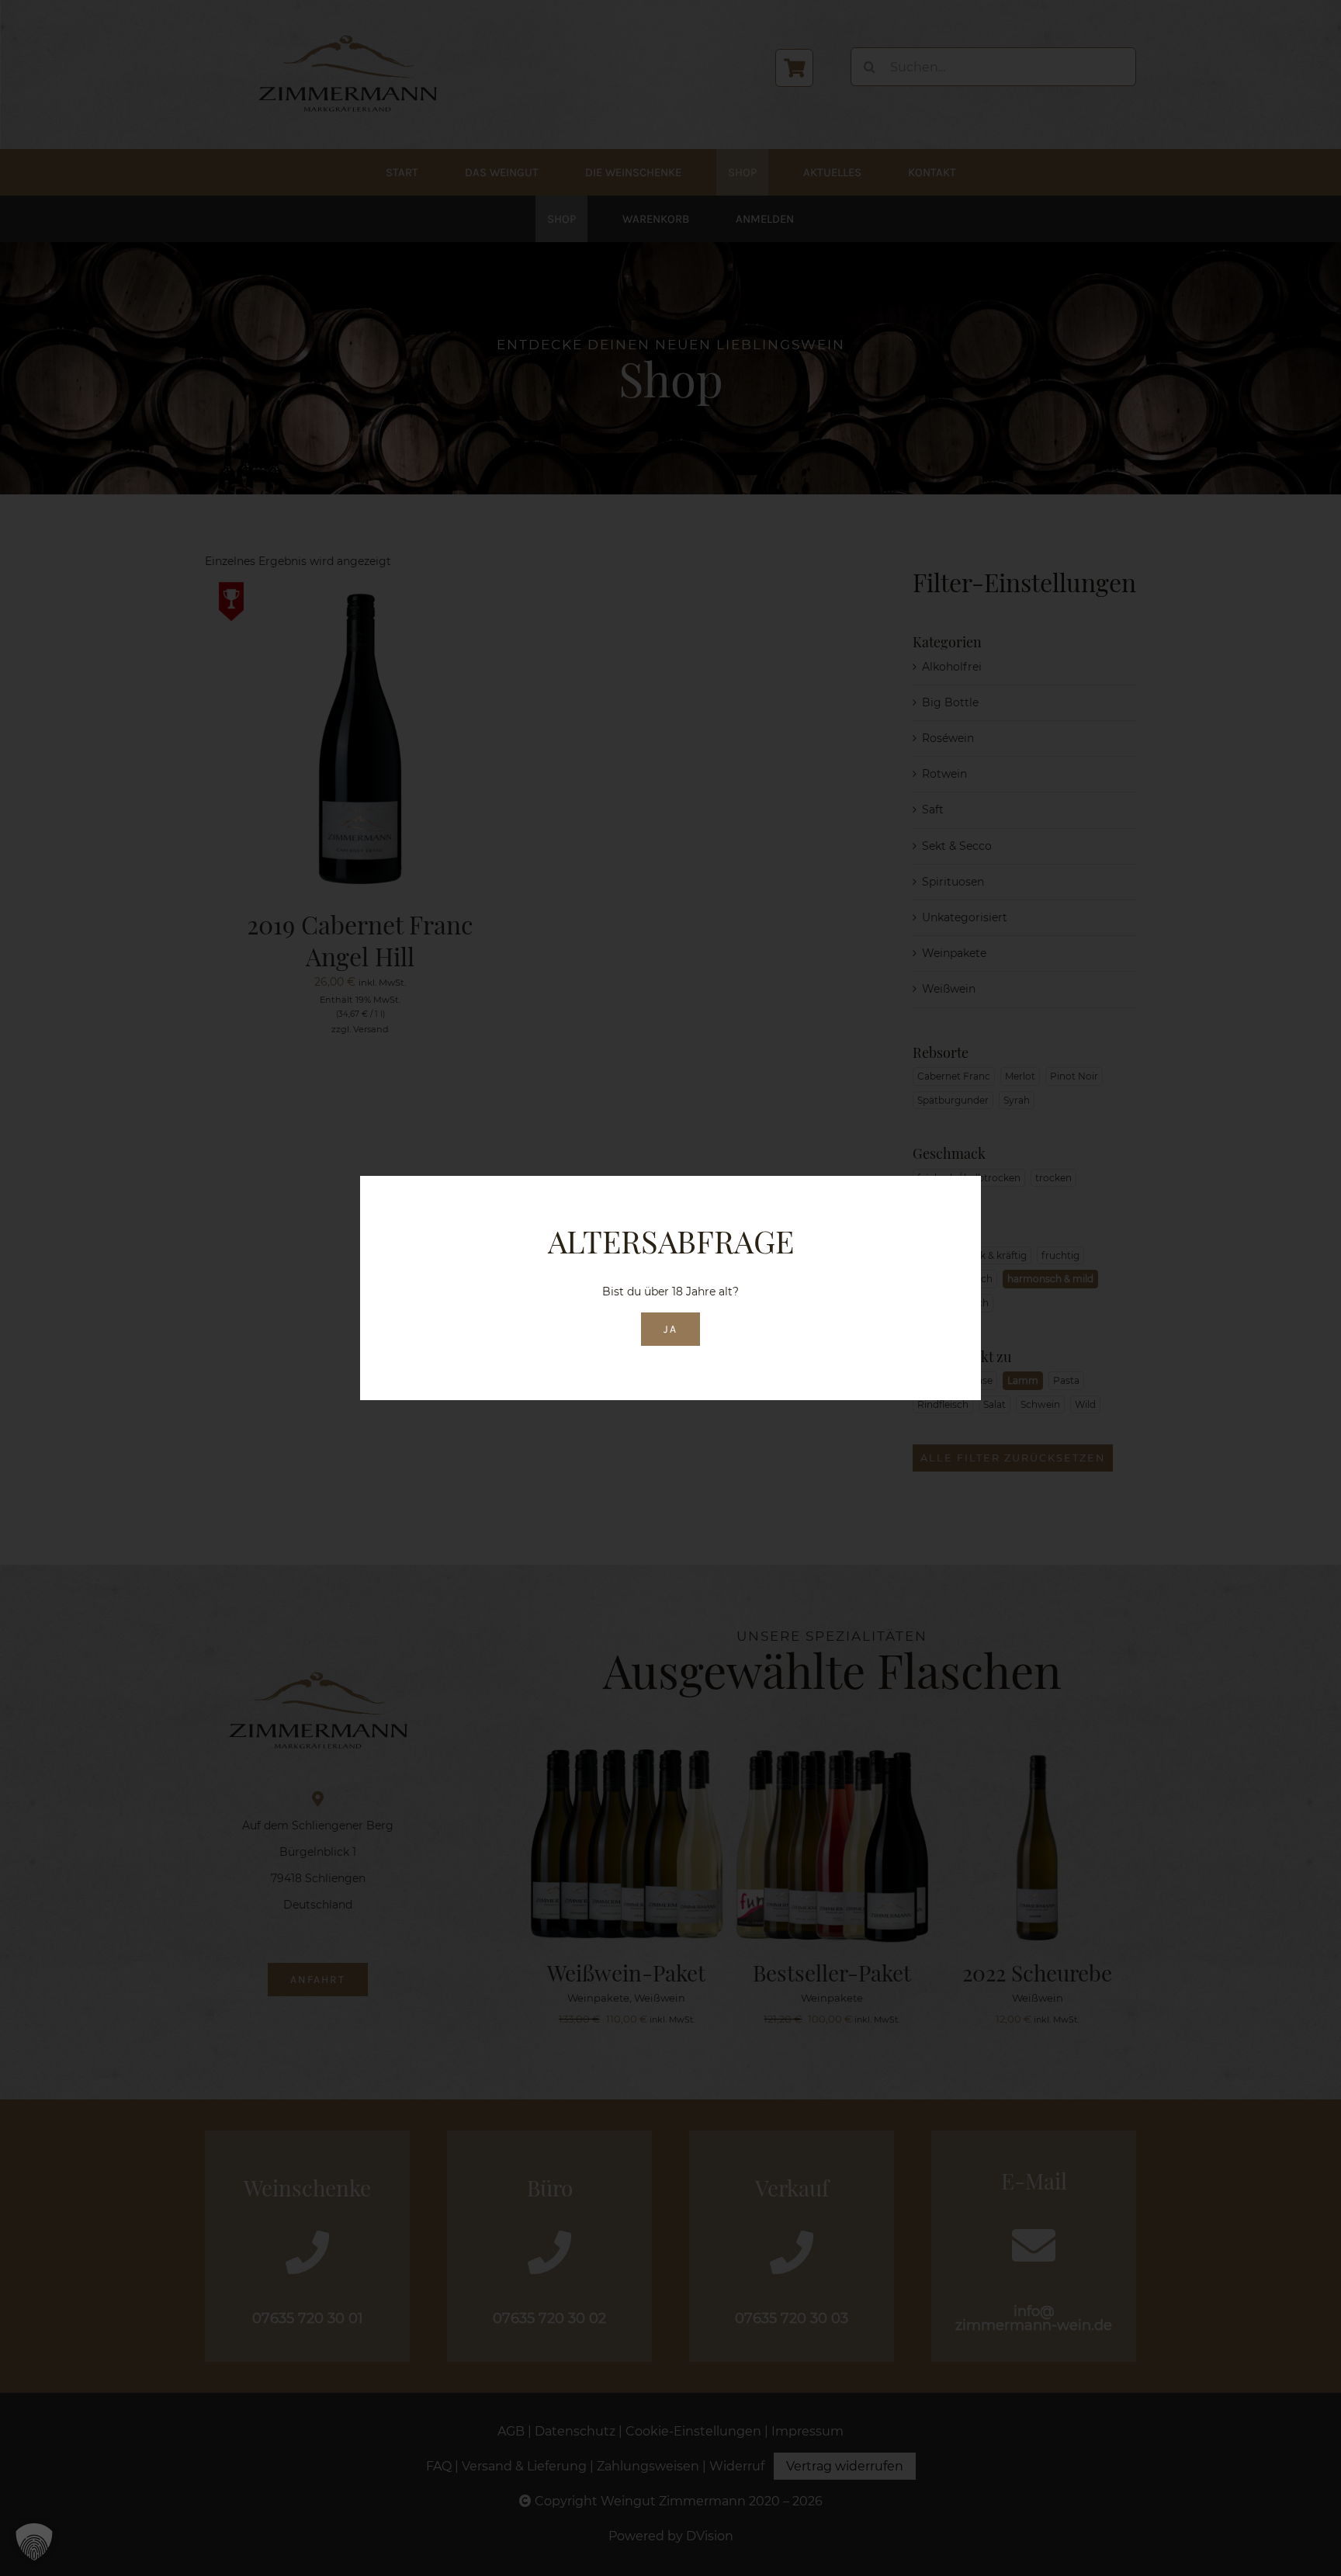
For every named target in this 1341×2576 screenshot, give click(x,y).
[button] (34, 2542)
